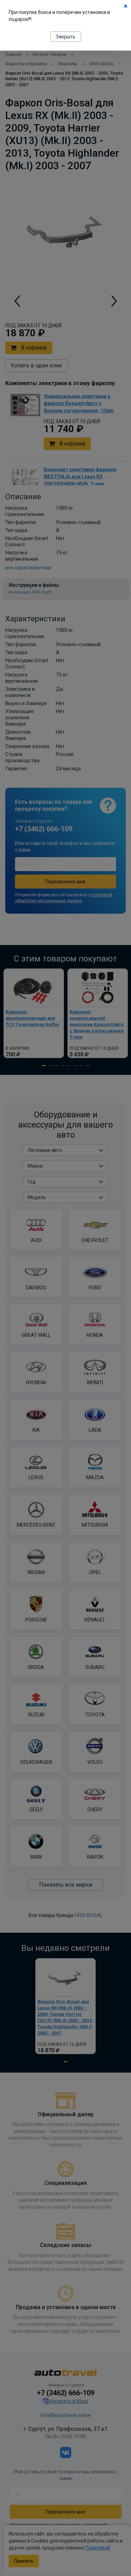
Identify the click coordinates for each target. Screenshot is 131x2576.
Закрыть (66, 37)
